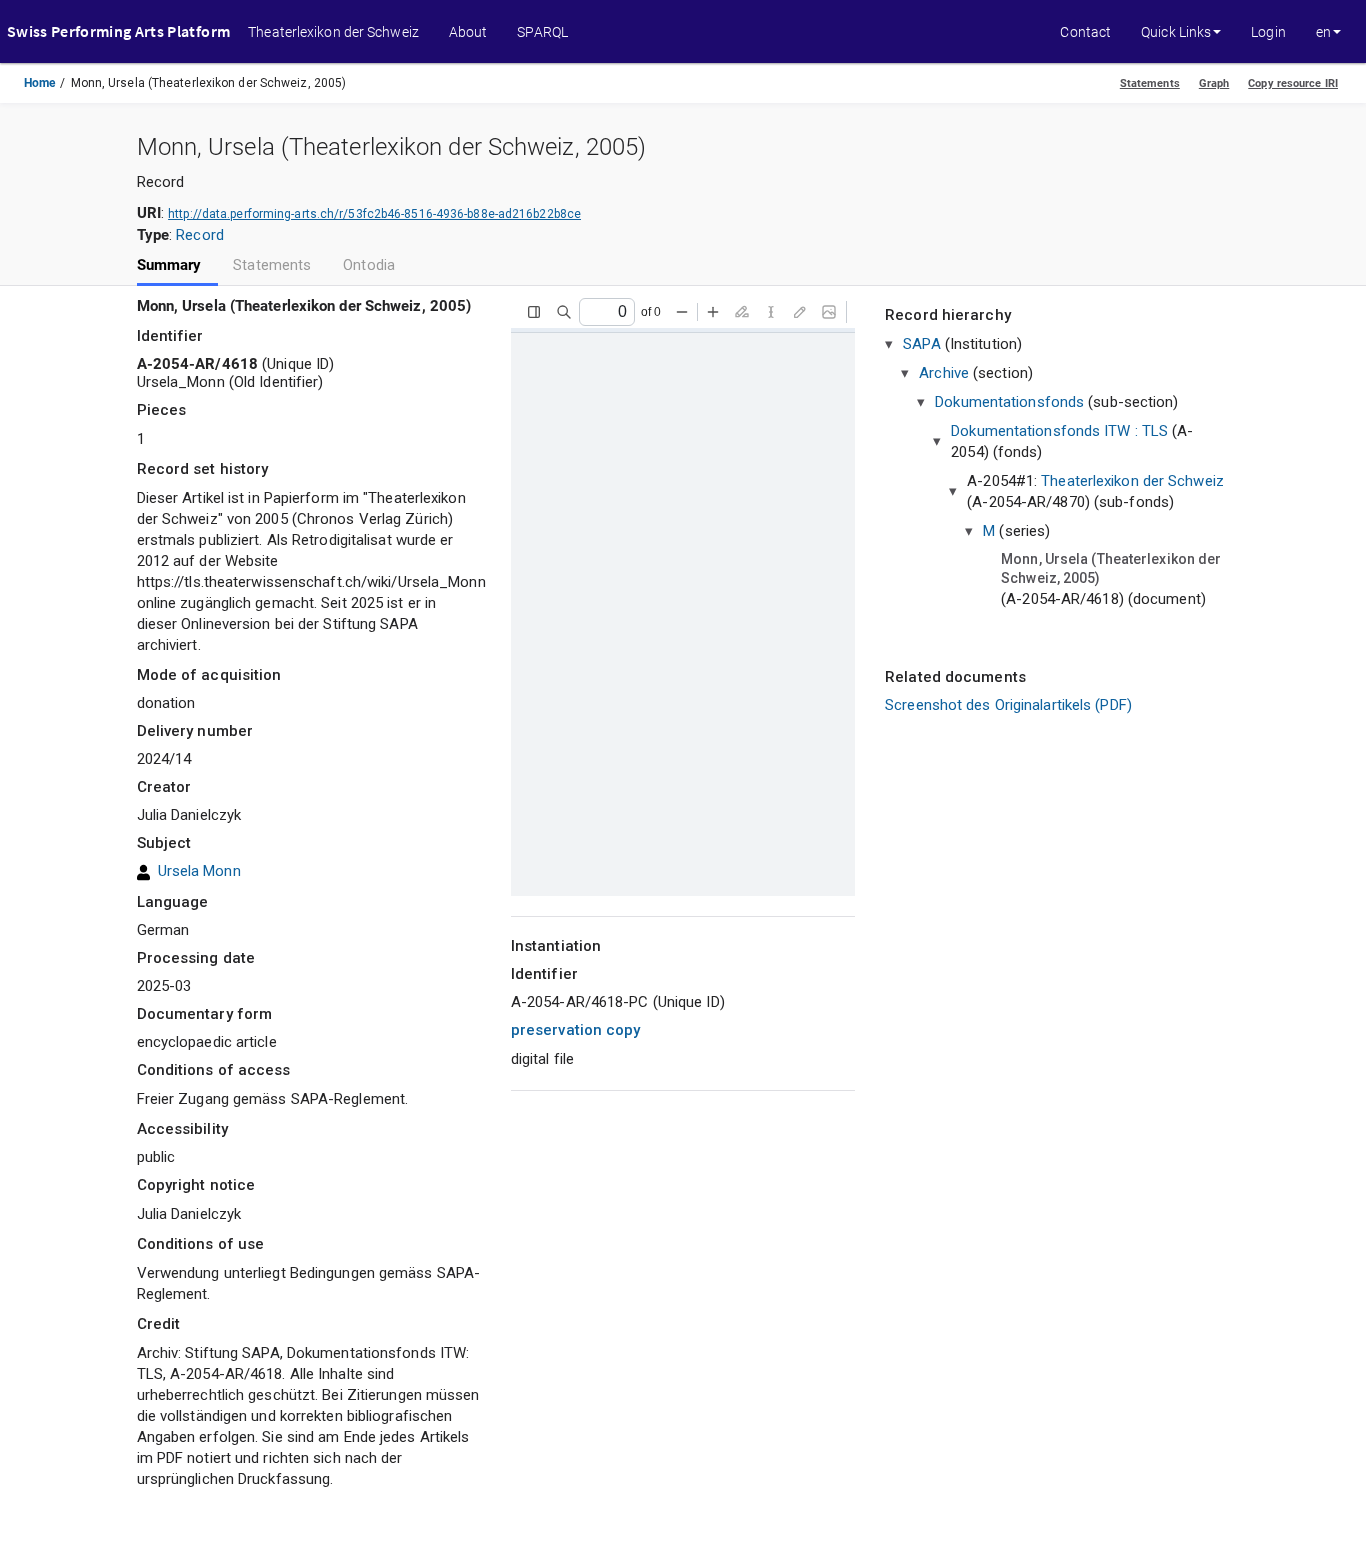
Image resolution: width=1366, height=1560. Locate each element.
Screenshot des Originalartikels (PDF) (1008, 705)
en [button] (1323, 32)
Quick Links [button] (1176, 32)
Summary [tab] (169, 265)
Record (200, 235)
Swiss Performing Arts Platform (118, 31)
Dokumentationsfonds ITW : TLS (1059, 431)
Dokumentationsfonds (1009, 402)
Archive (944, 373)
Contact (1085, 32)
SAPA (921, 344)
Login (1268, 32)
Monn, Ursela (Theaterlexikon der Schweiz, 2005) (1111, 569)
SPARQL (542, 32)
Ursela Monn (199, 871)
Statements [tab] (272, 265)
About (468, 32)
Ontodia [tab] (369, 265)
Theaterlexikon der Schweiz (333, 32)
